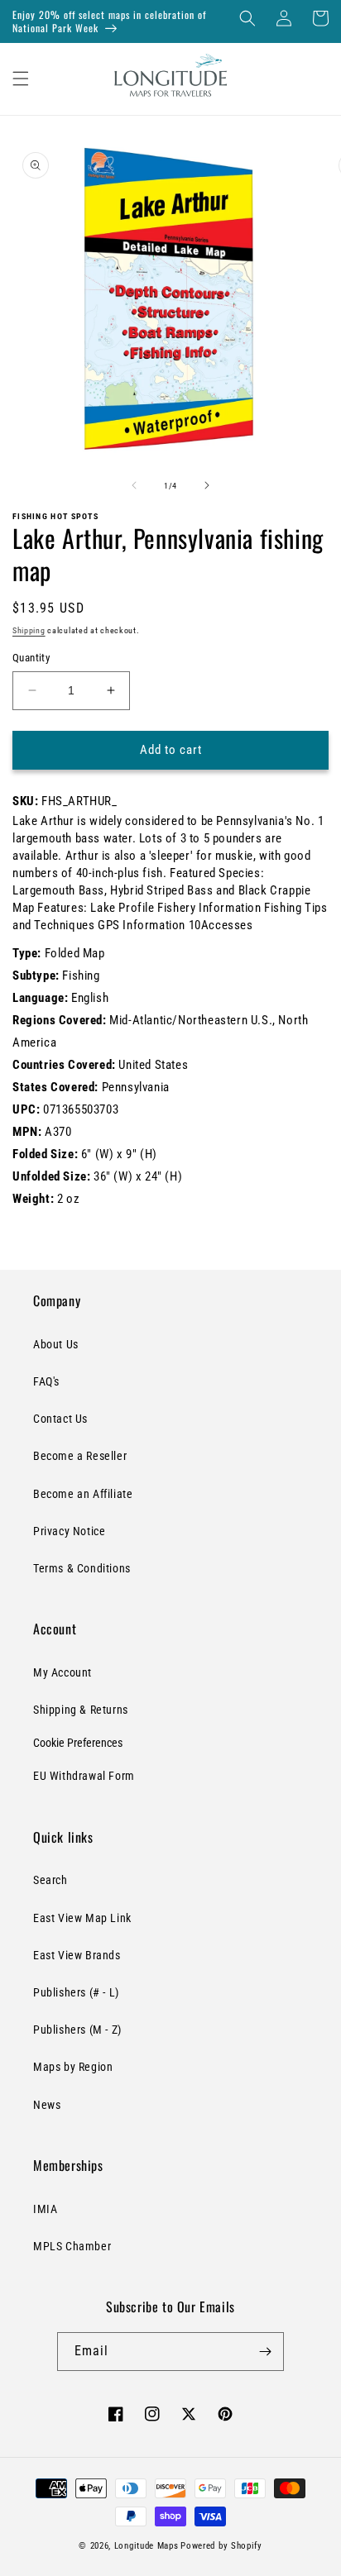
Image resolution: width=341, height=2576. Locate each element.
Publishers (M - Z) (77, 2030)
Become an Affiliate (83, 1494)
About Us (56, 1344)
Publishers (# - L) (76, 1992)
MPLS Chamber (72, 2246)
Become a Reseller (80, 1456)
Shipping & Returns (81, 1710)
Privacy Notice (69, 1531)
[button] (247, 18)
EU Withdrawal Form (84, 1776)
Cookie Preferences (78, 1743)
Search (50, 1880)
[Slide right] (207, 485)
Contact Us (60, 1419)
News (47, 2105)
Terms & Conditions (82, 1568)
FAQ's (46, 1381)
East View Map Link (82, 1918)
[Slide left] (134, 485)
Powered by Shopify (221, 2546)
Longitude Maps (146, 2546)
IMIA (45, 2209)
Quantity (31, 658)
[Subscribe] (265, 2352)
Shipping (29, 630)
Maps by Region (73, 2067)
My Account (62, 1672)
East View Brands (77, 1955)
